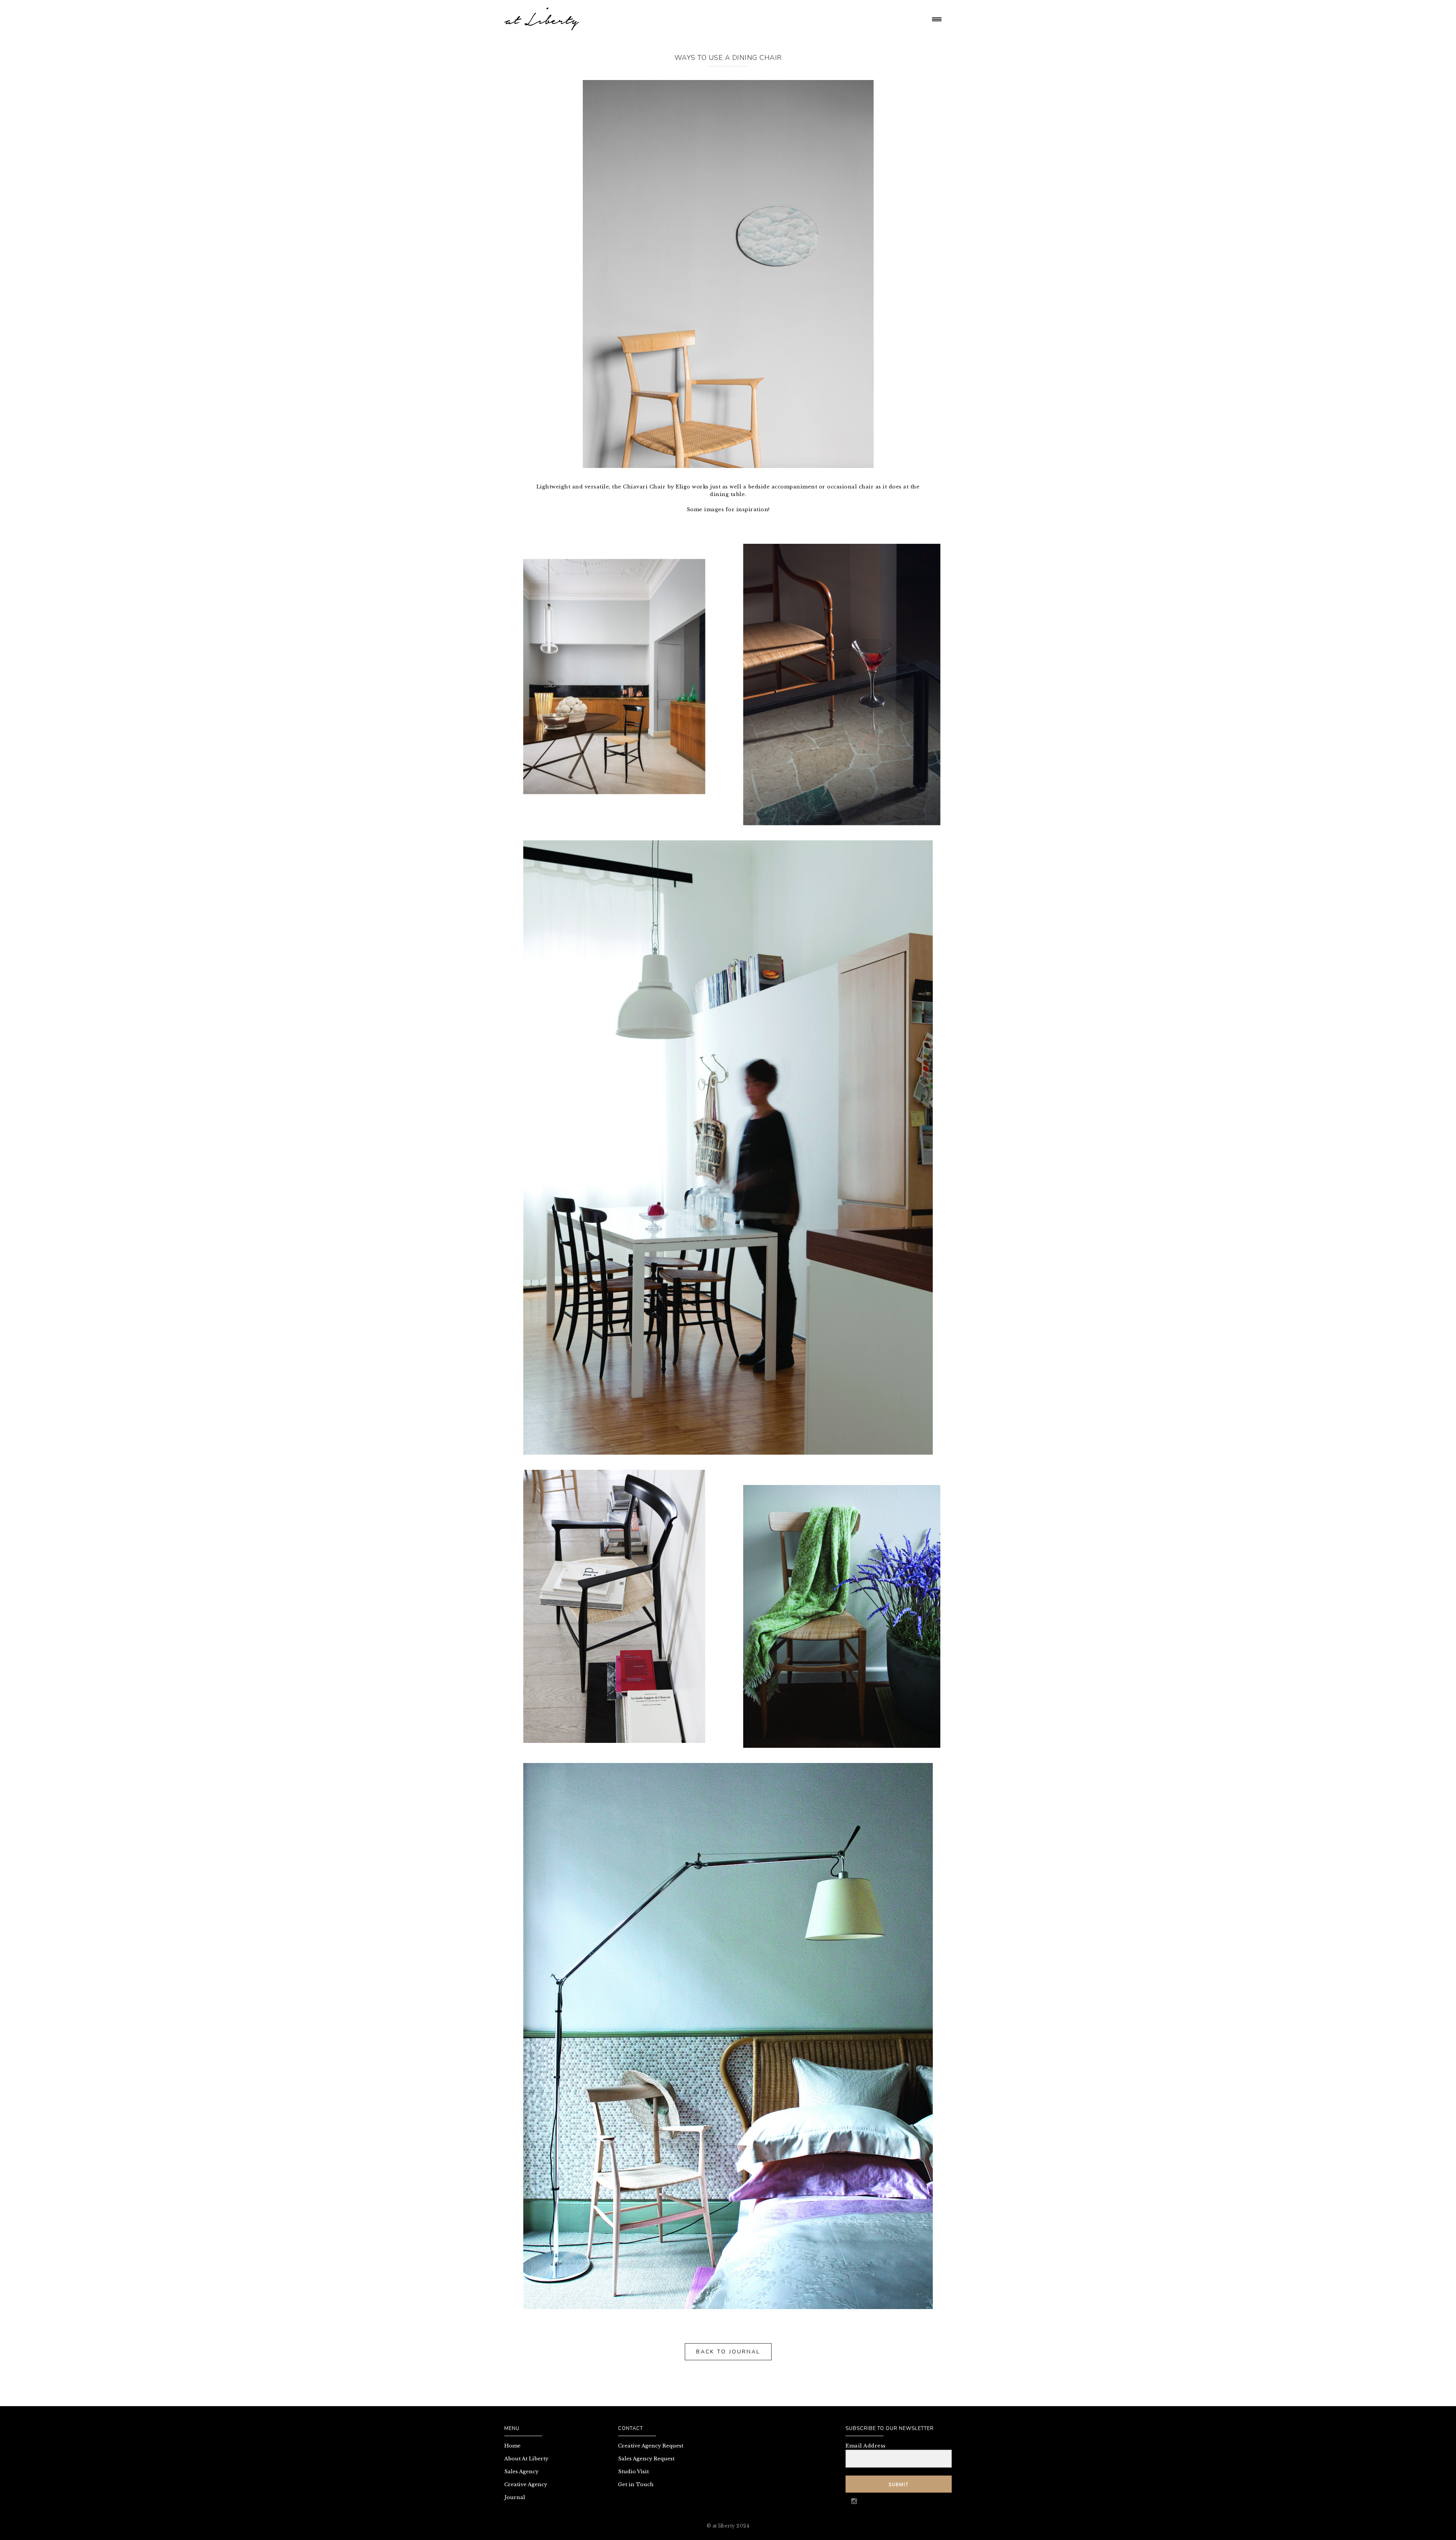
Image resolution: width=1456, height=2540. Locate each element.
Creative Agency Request (651, 2446)
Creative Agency (526, 2484)
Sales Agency (521, 2472)
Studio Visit (633, 2472)
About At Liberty (526, 2459)
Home (512, 2446)
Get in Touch (636, 2484)
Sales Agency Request (646, 2459)
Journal (515, 2497)
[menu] (938, 19)
